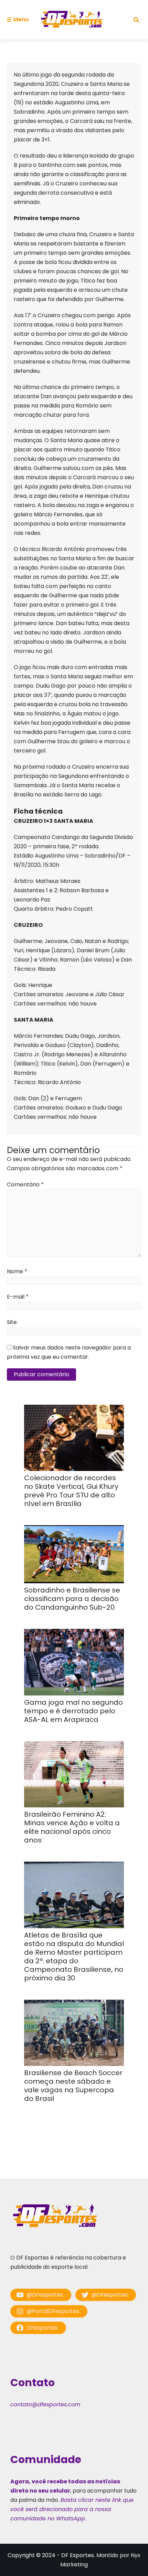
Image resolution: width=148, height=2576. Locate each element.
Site (12, 1322)
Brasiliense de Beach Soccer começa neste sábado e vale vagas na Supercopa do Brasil (73, 2086)
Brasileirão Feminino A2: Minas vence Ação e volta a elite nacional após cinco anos (72, 1827)
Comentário (25, 1184)
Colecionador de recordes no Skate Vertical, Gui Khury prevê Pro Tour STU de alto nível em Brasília (71, 1491)
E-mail (18, 1297)
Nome (17, 1271)
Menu (21, 19)
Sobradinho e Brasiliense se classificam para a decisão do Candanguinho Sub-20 (72, 1599)
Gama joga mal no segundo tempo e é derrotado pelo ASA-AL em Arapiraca (73, 1711)
